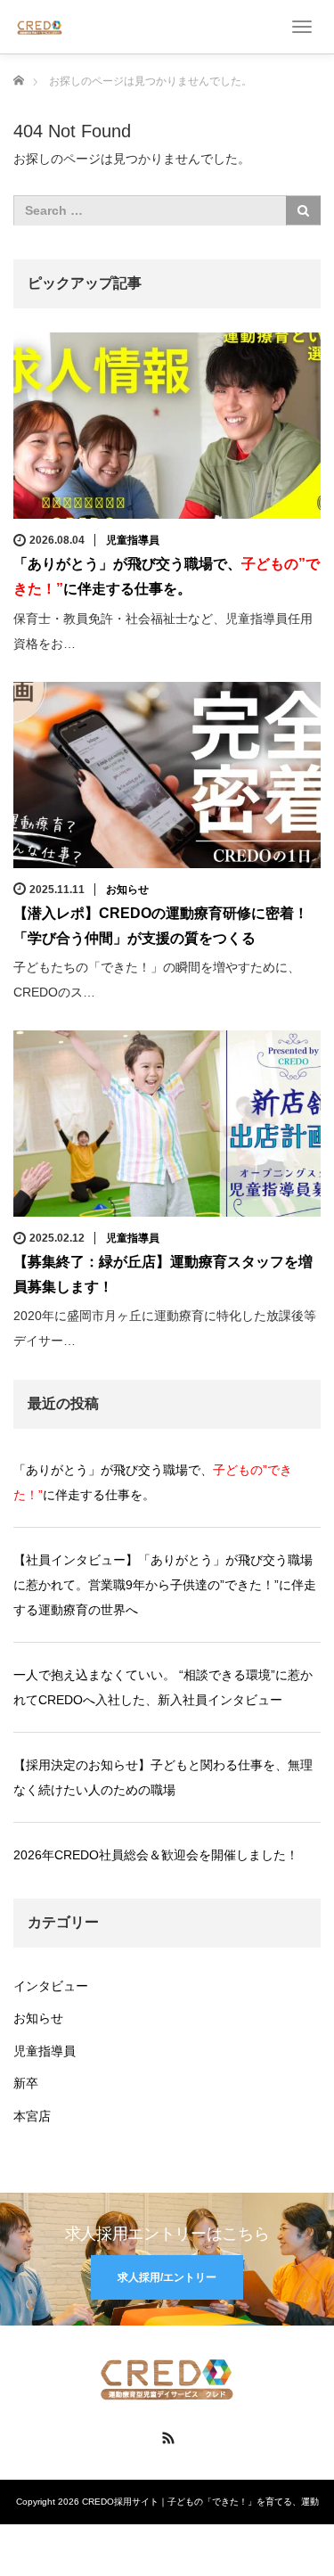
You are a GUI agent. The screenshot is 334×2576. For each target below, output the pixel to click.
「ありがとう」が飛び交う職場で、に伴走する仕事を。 (153, 1482)
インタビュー (51, 1986)
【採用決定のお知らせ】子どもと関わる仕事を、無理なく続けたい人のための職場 (163, 1777)
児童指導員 (133, 540)
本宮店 (32, 2116)
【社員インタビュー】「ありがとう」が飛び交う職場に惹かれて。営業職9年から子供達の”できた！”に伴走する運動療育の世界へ (165, 1585)
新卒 (26, 2083)
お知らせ (127, 890)
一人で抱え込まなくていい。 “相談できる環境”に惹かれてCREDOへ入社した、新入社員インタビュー (163, 1687)
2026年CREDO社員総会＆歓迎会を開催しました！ (156, 1855)
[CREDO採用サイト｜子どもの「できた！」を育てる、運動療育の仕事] (40, 26)
